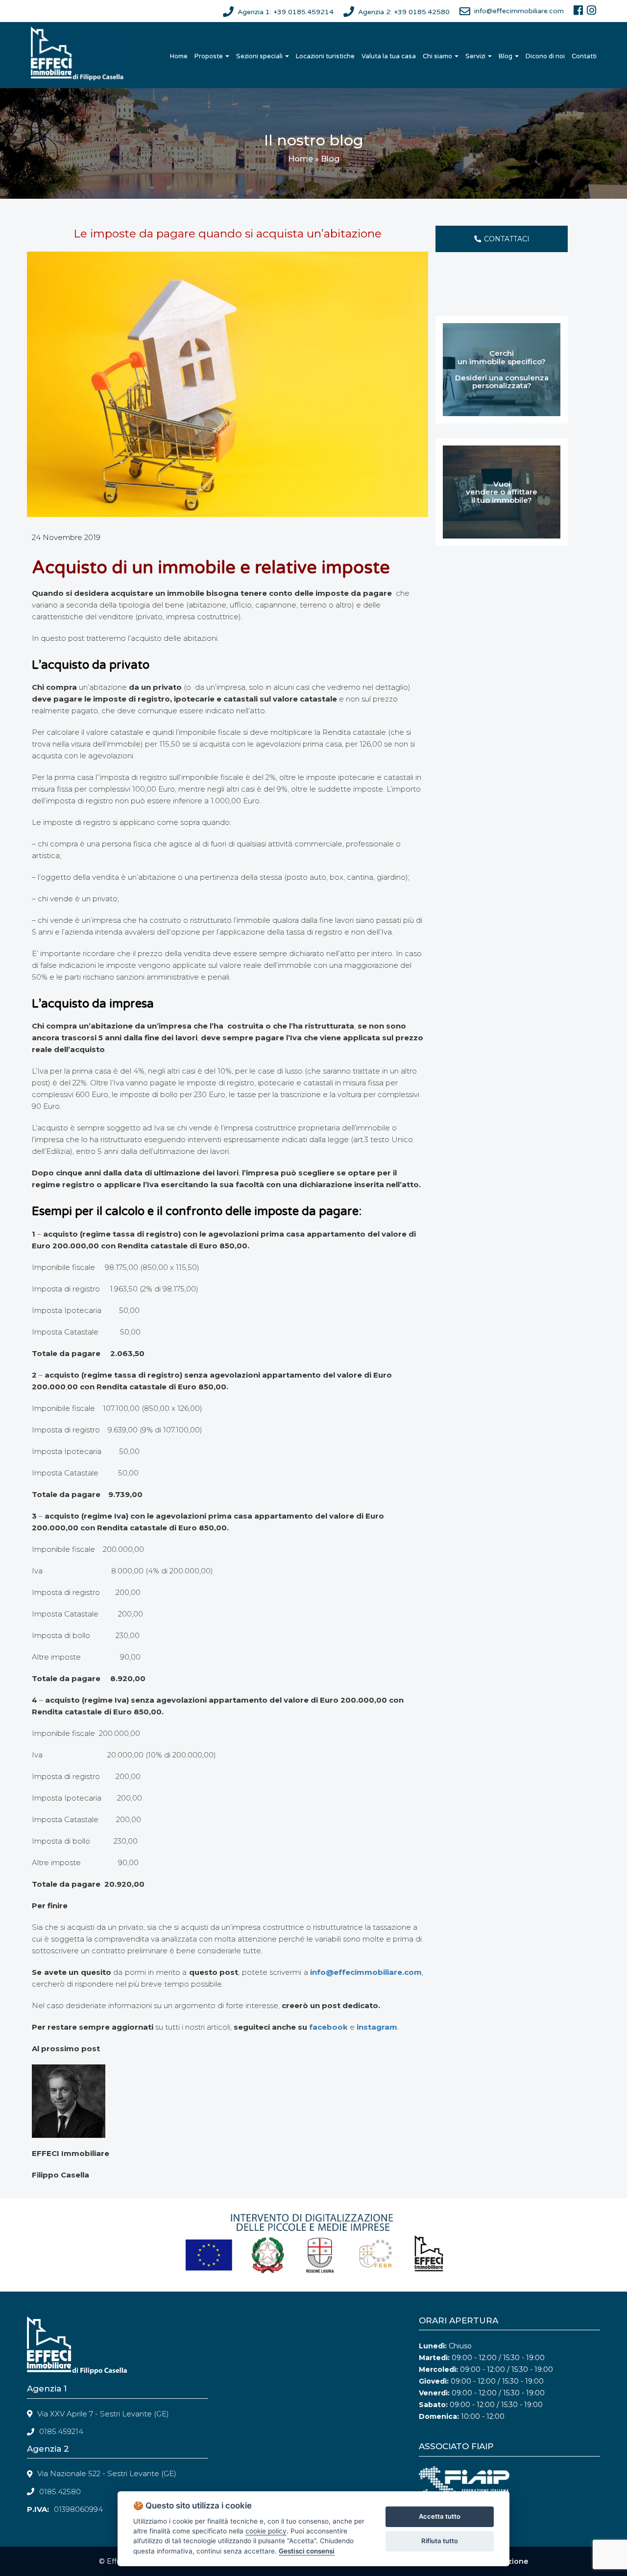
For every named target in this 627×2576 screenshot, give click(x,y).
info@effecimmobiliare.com (519, 11)
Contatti (584, 56)
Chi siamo (438, 56)
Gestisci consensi (307, 2551)
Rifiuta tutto (440, 2541)
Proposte (209, 56)
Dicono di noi (545, 56)
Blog (506, 56)
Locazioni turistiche (325, 56)
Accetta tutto (440, 2516)
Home (179, 56)
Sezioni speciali (260, 56)
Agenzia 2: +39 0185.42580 (404, 12)
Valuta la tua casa (389, 56)
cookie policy (266, 2531)
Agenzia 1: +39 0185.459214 (286, 12)
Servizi (476, 56)
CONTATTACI (507, 239)
